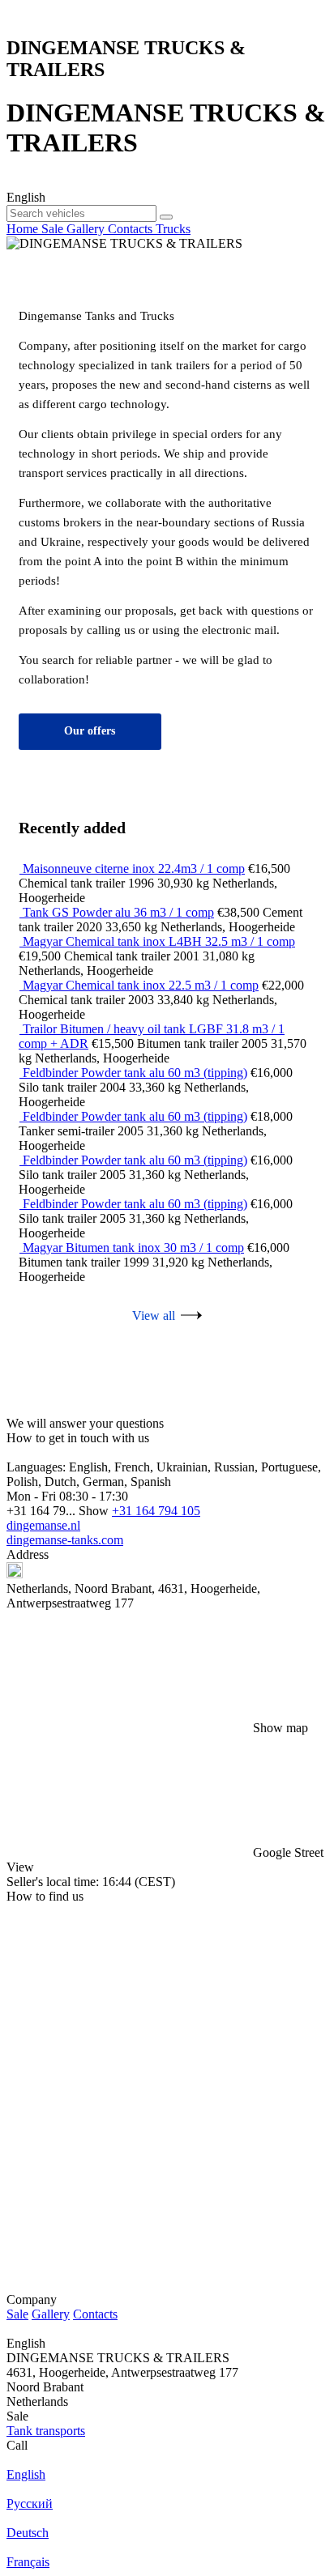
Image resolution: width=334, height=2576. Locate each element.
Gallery (51, 2314)
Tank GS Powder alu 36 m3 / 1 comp (118, 912)
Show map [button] (280, 1728)
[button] (167, 1805)
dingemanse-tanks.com (65, 1540)
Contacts (95, 2314)
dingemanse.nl (43, 1525)
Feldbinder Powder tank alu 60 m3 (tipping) (135, 1073)
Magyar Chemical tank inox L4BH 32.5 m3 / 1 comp (159, 941)
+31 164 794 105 (156, 1511)
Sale (17, 2314)
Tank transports (46, 2431)
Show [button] (95, 1511)
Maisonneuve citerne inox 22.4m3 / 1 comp (134, 869)
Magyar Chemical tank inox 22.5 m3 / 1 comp (141, 985)
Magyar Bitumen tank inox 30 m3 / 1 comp (133, 1248)
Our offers (90, 731)
